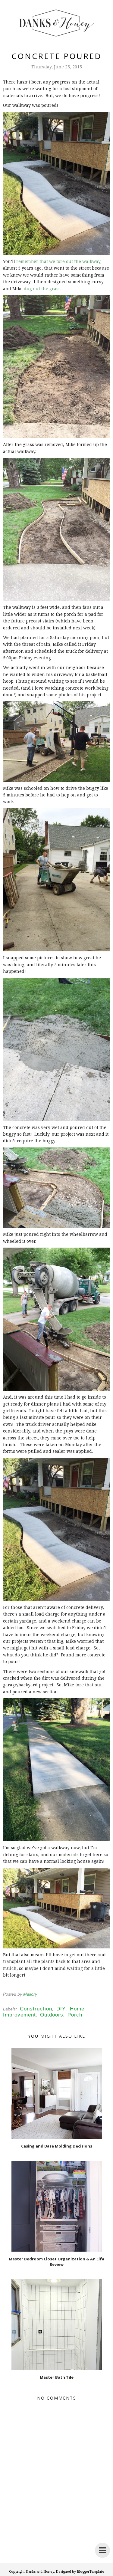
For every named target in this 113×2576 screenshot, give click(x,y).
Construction (36, 2009)
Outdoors (52, 2015)
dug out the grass (42, 289)
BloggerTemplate (91, 2571)
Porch (75, 2015)
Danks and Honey (40, 2571)
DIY (61, 2009)
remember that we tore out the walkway (58, 261)
